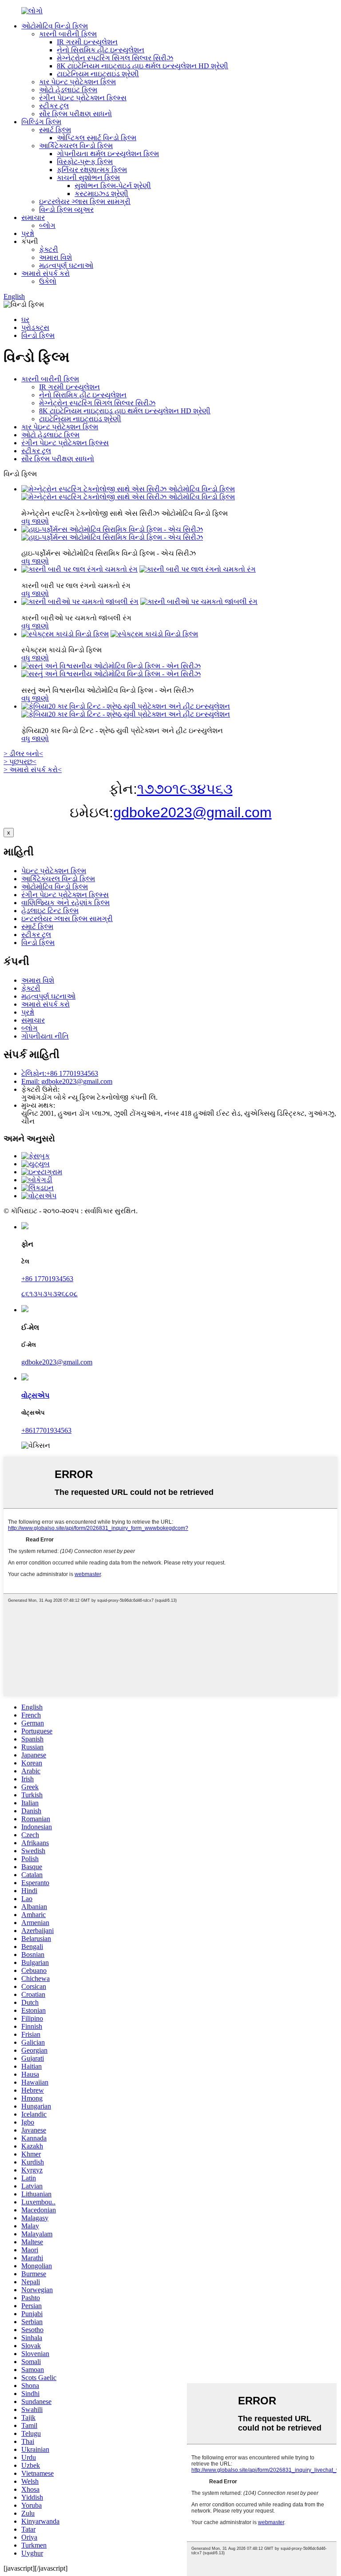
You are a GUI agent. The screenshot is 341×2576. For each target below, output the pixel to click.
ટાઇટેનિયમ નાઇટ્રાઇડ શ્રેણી (98, 74)
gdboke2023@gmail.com (192, 812)
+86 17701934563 (47, 1279)
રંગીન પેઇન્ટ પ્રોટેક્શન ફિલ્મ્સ (83, 98)
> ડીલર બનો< (23, 754)
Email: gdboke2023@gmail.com (67, 1081)
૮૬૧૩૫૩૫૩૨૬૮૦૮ (50, 1294)
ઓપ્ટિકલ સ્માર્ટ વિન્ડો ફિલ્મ (97, 138)
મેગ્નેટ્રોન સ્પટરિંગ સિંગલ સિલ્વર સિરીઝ (115, 58)
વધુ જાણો (35, 521)
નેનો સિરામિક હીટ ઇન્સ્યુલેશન (101, 50)
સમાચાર (33, 218)
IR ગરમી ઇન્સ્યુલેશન (87, 42)
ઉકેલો (48, 281)
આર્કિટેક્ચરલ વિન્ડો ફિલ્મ (76, 146)
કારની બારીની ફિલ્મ (68, 34)
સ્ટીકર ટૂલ (54, 106)
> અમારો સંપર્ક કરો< (33, 770)
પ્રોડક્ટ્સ (35, 327)
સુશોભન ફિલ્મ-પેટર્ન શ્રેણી (113, 186)
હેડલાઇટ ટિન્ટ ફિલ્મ (50, 911)
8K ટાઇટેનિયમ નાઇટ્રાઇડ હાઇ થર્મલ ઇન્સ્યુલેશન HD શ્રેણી (143, 66)
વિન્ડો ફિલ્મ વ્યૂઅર (66, 210)
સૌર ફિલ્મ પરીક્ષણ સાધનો (75, 114)
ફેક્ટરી (49, 249)
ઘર (25, 320)
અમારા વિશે (56, 257)
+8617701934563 (46, 1430)
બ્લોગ (47, 225)
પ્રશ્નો (28, 233)
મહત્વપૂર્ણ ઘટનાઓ (66, 265)
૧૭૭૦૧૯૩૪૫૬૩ (185, 789)
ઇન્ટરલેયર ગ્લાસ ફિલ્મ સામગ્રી (85, 202)
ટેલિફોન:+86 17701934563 (60, 1073)
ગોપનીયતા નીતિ (45, 1036)
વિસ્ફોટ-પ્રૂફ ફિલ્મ (85, 162)
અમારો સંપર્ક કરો (46, 273)
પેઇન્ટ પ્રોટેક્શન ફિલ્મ (54, 871)
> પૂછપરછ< (20, 762)
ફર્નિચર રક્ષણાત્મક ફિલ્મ (92, 170)
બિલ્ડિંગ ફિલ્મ (41, 122)
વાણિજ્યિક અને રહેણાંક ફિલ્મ (65, 903)
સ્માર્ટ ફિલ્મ (55, 130)
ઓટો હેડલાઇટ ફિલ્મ (68, 90)
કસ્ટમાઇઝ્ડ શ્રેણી (101, 194)
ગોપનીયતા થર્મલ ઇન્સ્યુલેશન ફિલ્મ (108, 154)
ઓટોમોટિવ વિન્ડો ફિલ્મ (55, 26)
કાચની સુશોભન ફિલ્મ (88, 178)
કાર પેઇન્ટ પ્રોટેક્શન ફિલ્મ (77, 82)
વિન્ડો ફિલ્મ (38, 335)
